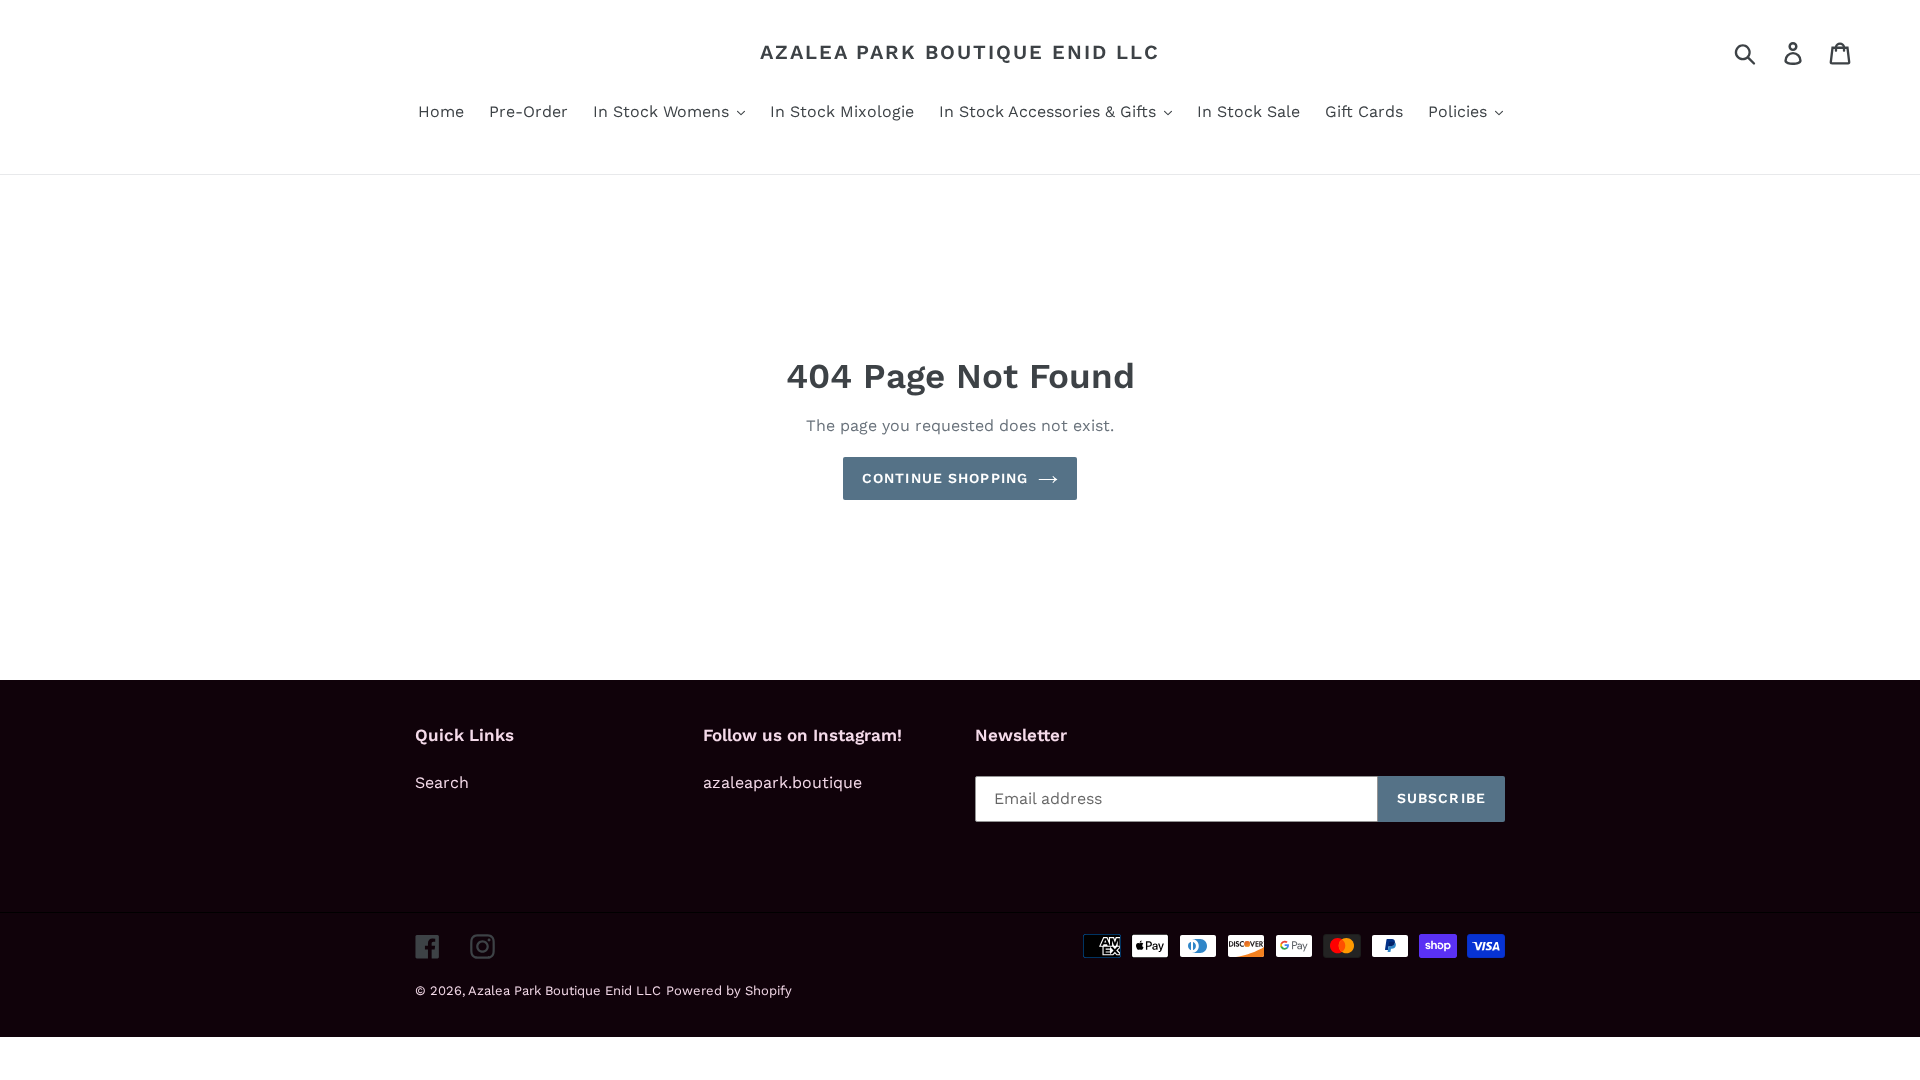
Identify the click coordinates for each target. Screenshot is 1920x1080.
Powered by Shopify (729, 990)
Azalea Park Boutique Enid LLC (960, 52)
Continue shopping (945, 478)
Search (442, 782)
